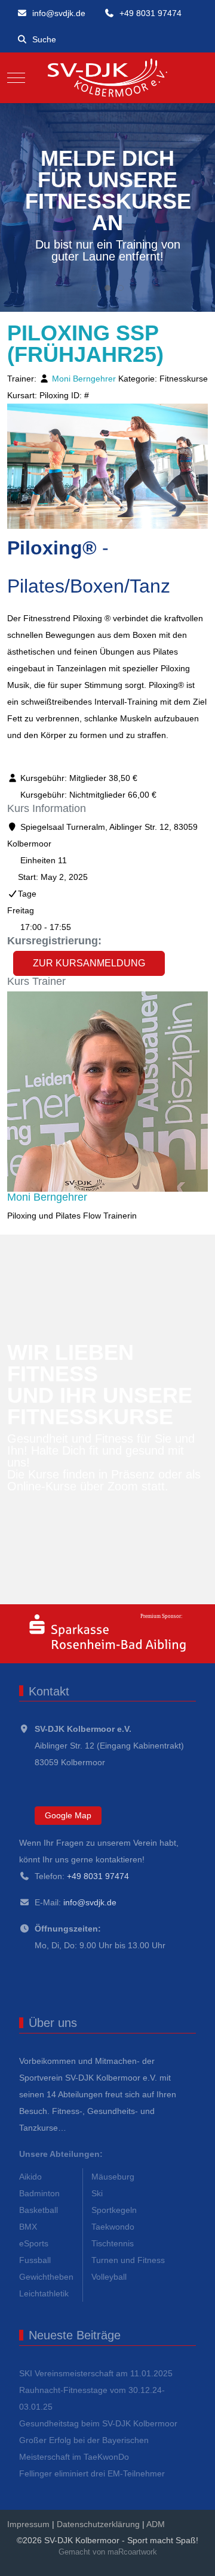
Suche (44, 39)
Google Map (68, 1815)
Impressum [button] (28, 2524)
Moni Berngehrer (84, 379)
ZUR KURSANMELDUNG (89, 963)
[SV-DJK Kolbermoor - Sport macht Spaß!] (108, 78)
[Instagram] (149, 2565)
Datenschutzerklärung (98, 2524)
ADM (156, 2524)
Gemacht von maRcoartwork (108, 2552)
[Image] (107, 1634)
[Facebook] (97, 2565)
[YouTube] (202, 2565)
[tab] (94, 288)
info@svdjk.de (59, 13)
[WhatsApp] (70, 2565)
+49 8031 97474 (150, 13)
